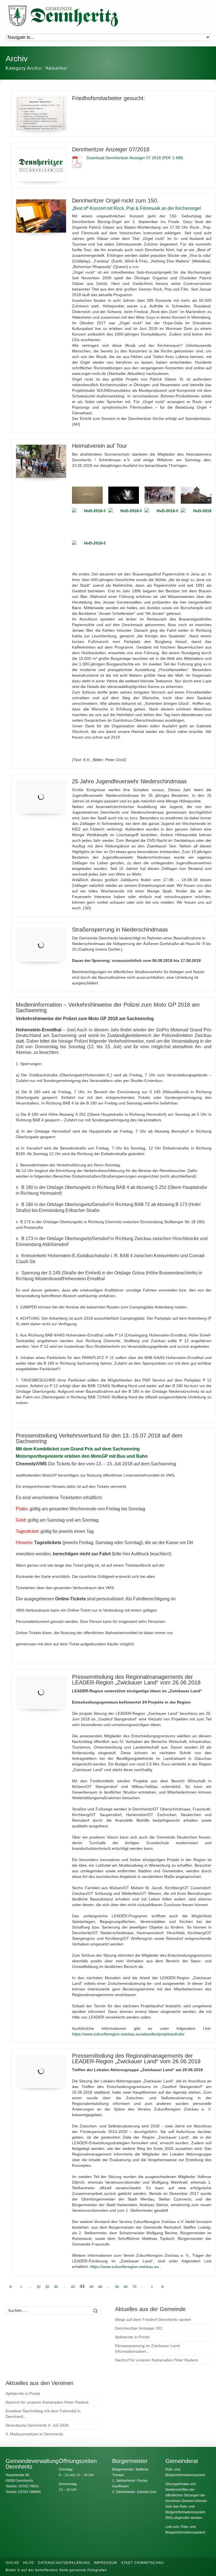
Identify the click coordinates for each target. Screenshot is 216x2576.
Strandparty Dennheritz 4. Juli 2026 (37, 2425)
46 (100, 2287)
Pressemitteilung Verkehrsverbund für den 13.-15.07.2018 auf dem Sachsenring (99, 1438)
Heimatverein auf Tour (100, 446)
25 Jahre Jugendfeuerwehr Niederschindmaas (129, 781)
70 (134, 2287)
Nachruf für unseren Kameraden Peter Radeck (157, 2360)
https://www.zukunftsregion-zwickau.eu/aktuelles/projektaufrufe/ (128, 2034)
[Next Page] (152, 2287)
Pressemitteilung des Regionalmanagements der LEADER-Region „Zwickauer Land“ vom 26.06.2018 (136, 1680)
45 (91, 2287)
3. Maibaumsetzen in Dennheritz (34, 2434)
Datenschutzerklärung (64, 2563)
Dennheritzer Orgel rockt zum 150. (115, 201)
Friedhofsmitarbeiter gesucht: (109, 98)
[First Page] (10, 2287)
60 (126, 2287)
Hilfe (29, 2563)
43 (73, 2287)
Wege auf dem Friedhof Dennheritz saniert (153, 2319)
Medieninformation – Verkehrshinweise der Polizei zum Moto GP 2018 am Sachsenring (108, 1007)
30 (56, 2287)
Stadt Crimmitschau (142, 2563)
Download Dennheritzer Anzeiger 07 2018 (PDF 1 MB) (135, 158)
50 (117, 2287)
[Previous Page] (21, 2287)
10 (39, 2287)
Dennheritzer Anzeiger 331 (139, 2328)
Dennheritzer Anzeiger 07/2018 (111, 149)
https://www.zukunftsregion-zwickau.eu (125, 2267)
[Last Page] (163, 2287)
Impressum (105, 2563)
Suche (12, 2563)
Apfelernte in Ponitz (132, 2337)
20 (47, 2287)
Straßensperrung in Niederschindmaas (120, 930)
